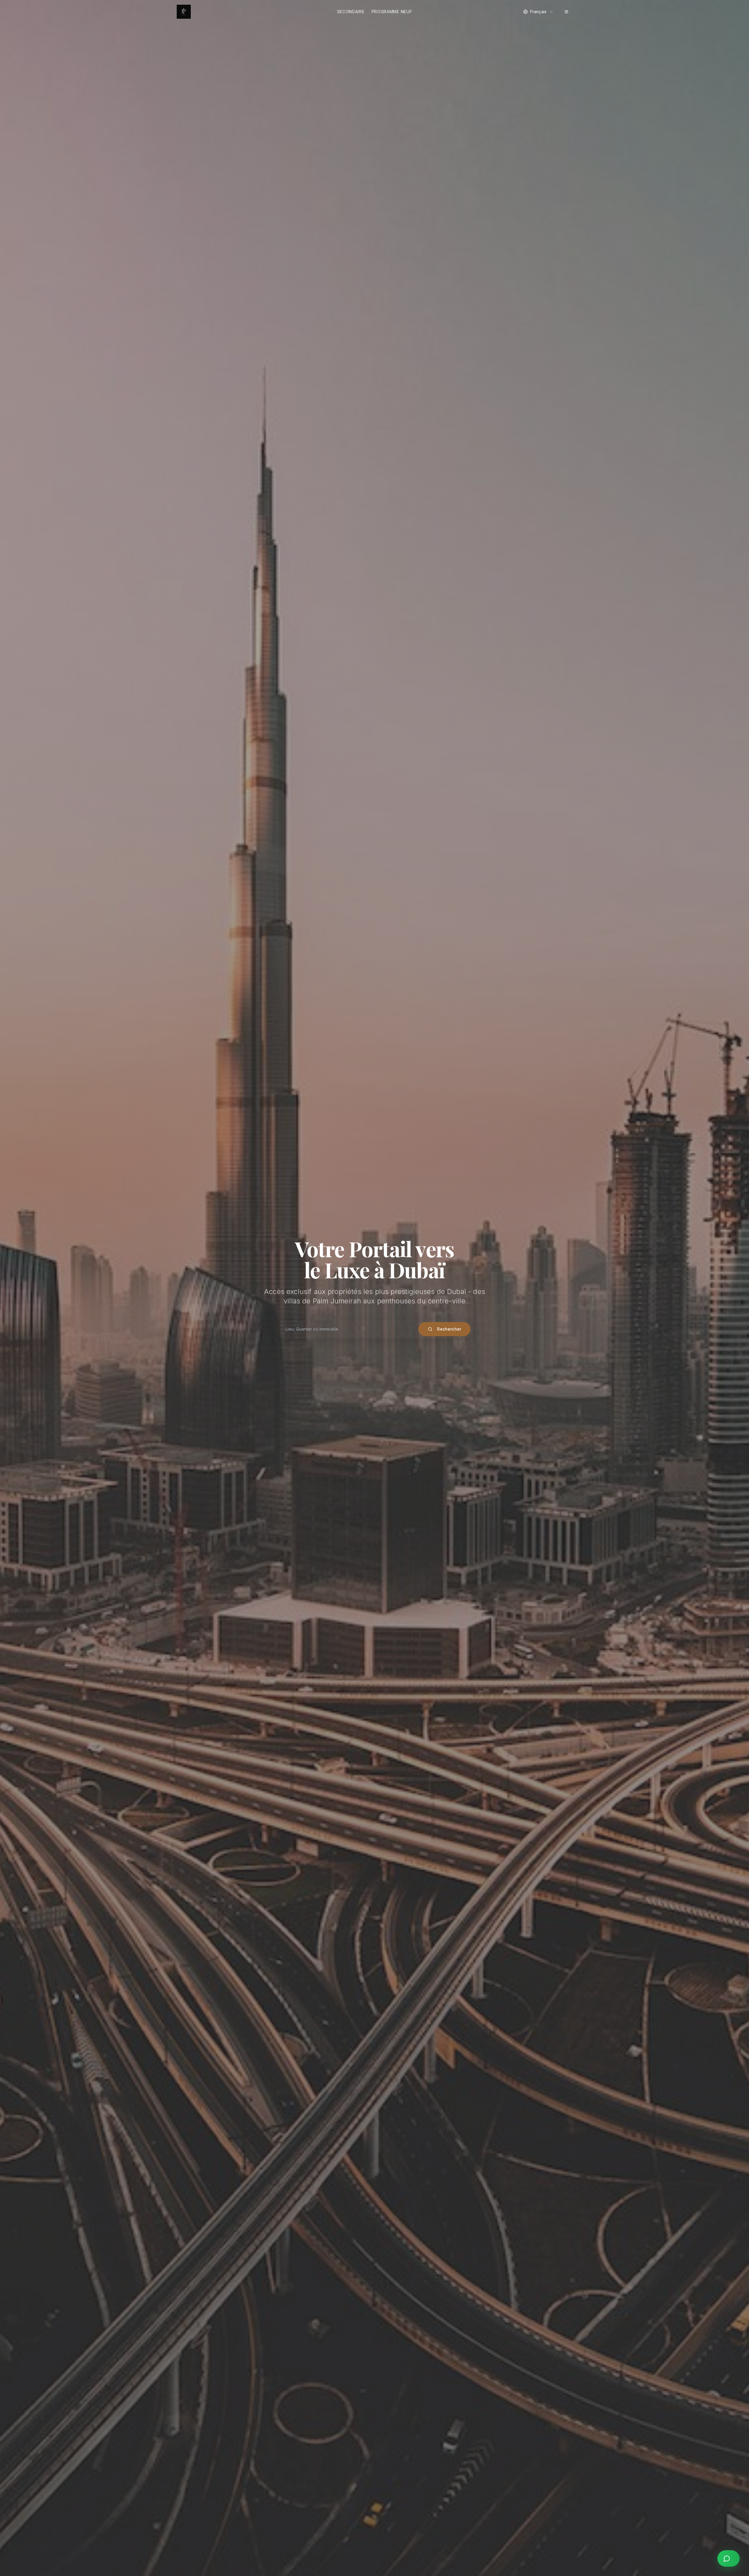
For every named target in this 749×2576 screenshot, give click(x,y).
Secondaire (351, 12)
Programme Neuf (392, 12)
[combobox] (538, 12)
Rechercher (449, 1329)
